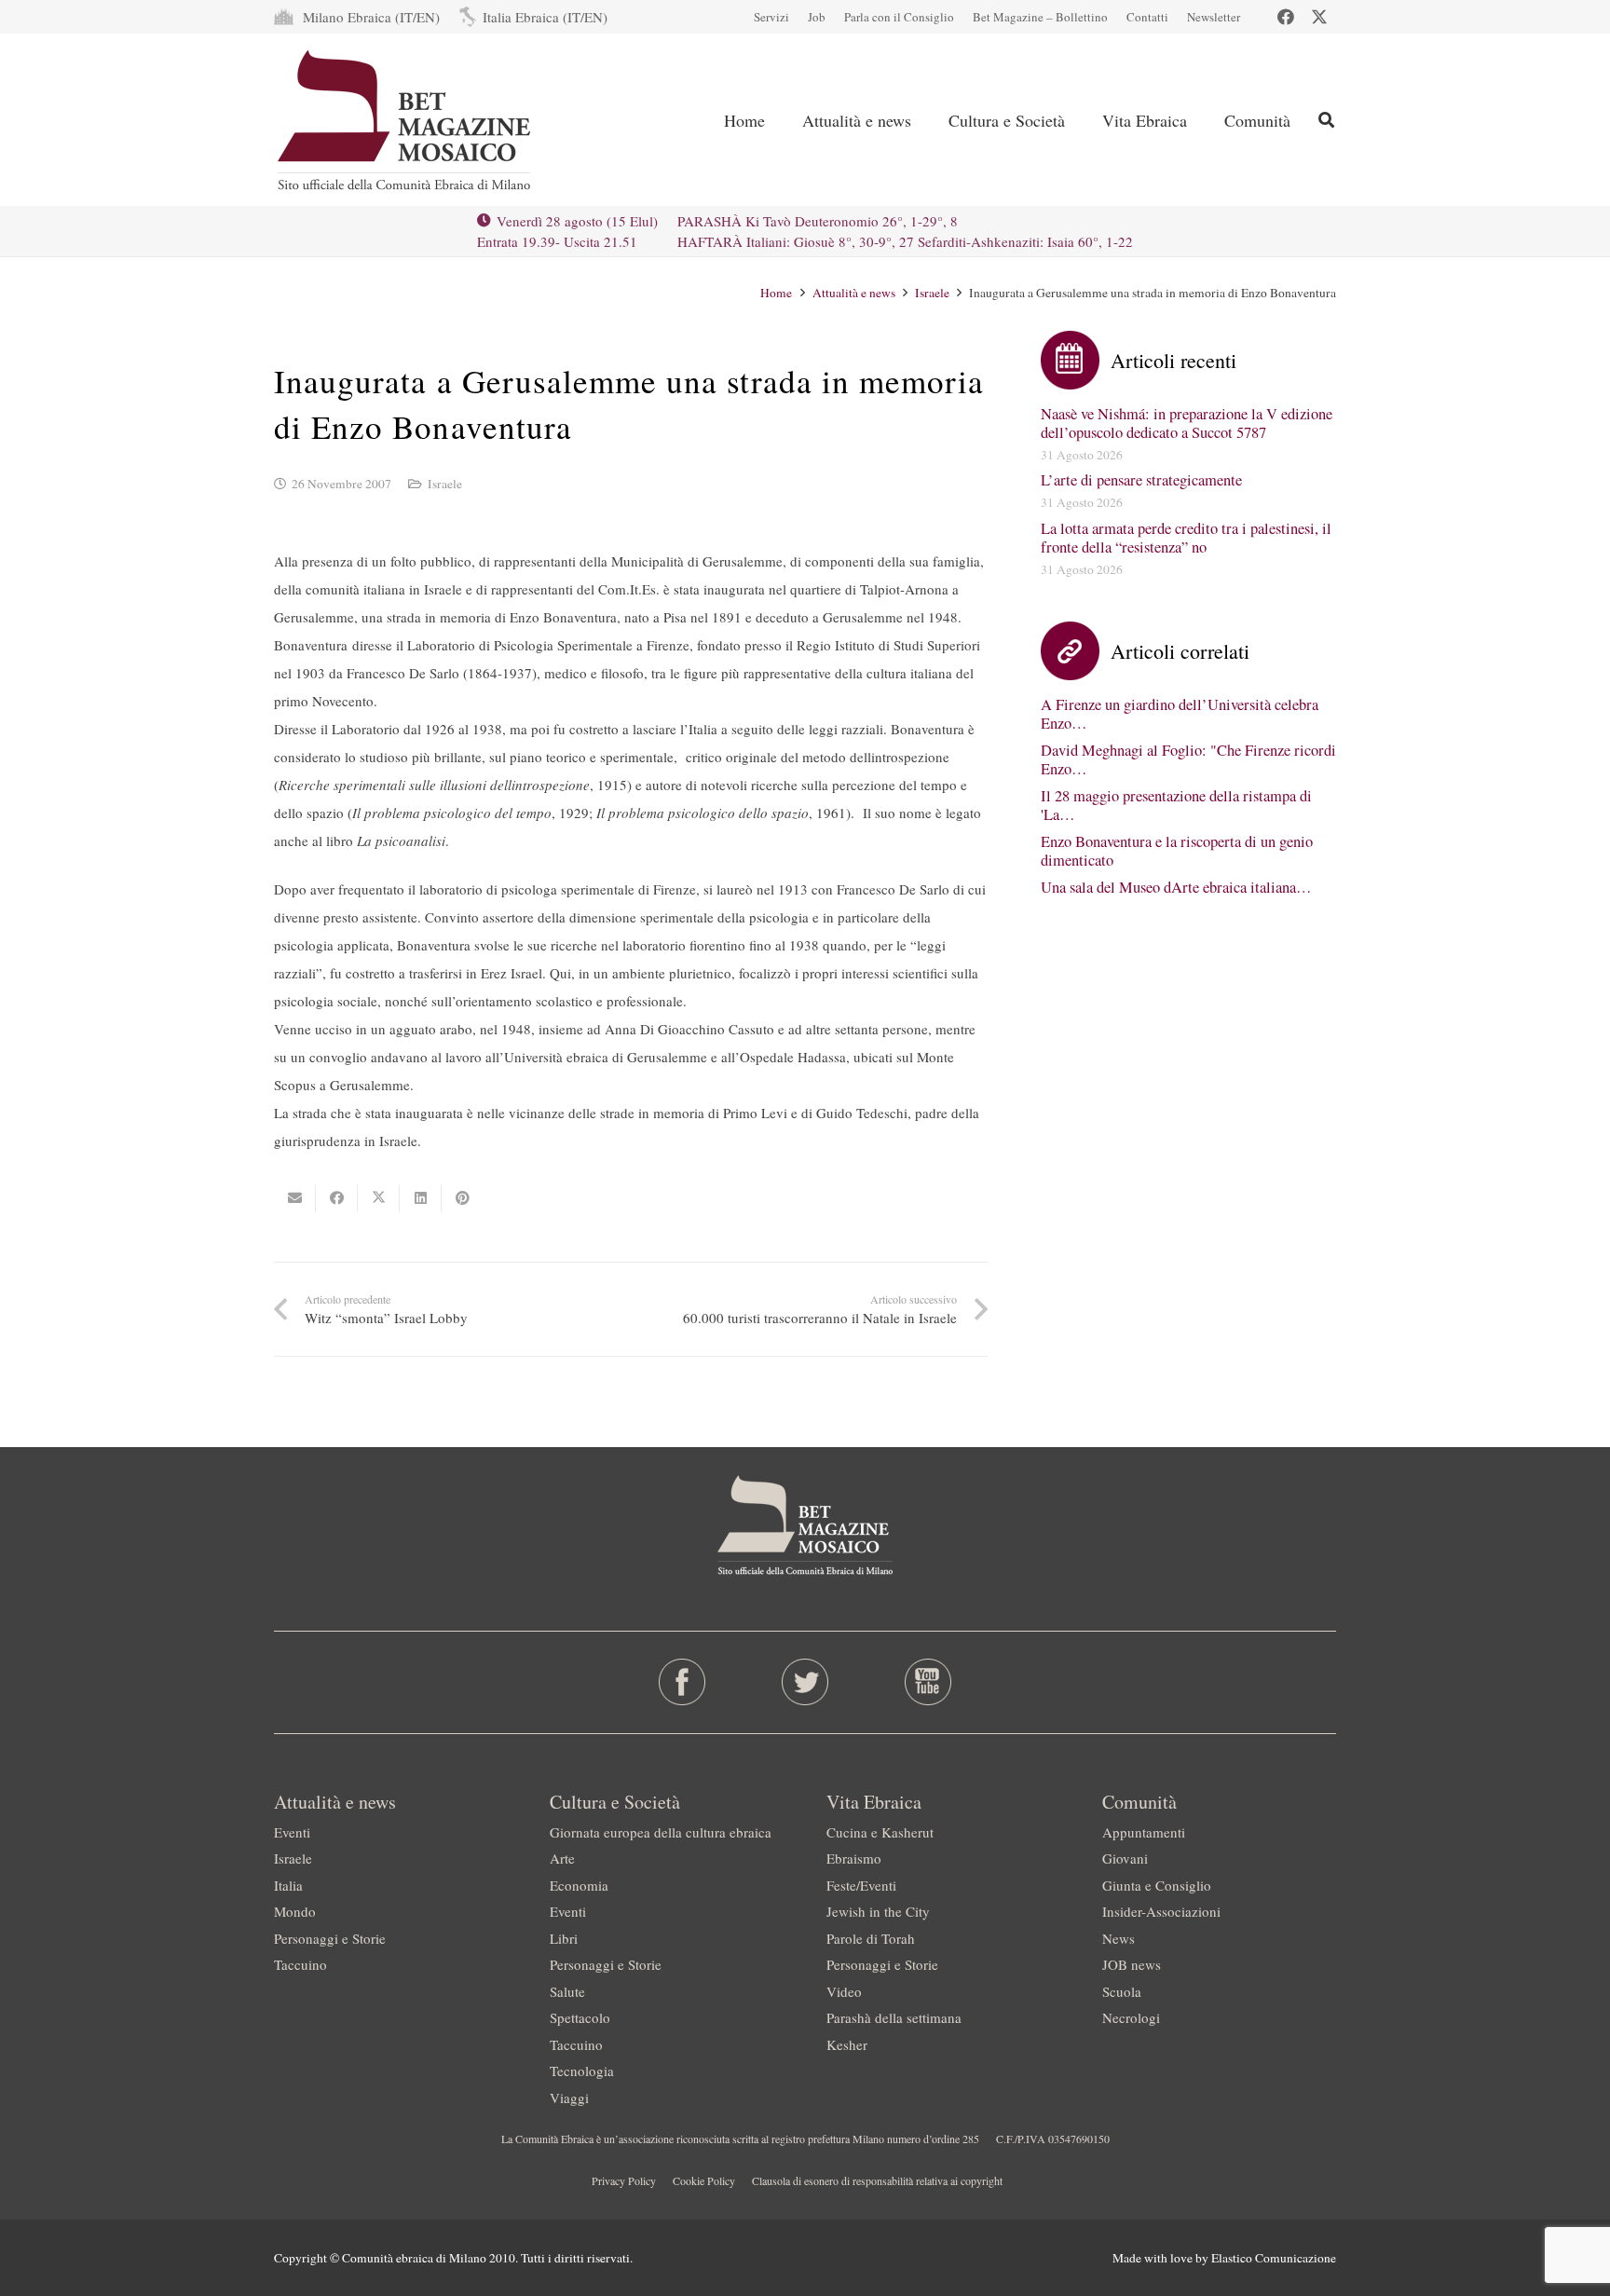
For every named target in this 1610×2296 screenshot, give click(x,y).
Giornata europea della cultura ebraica (661, 1832)
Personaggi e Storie (330, 1938)
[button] (1326, 120)
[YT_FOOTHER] (928, 1682)
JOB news (1132, 1964)
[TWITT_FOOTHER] (805, 1682)
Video (844, 1991)
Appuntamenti (1144, 1832)
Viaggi (569, 2098)
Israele (445, 484)
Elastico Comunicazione (1274, 2258)
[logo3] (406, 120)
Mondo (295, 1911)
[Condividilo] (337, 1198)
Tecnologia (582, 2070)
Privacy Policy (624, 2180)
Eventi (292, 1832)
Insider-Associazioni (1161, 1911)
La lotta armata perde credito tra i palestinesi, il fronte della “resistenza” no (1186, 538)
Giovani (1125, 1858)
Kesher (847, 2044)
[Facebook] (1286, 17)
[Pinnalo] (463, 1198)
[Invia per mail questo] (295, 1198)
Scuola (1122, 1991)
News (1119, 1938)
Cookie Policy (704, 2180)
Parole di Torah (871, 1938)
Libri (564, 1938)
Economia (579, 1885)
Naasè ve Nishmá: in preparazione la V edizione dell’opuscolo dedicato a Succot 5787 (1187, 423)
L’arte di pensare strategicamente (1141, 480)
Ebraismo (854, 1858)
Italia (288, 1885)
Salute (567, 1991)
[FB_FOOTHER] (682, 1682)
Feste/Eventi (861, 1885)
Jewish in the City (878, 1911)
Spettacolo (580, 2017)
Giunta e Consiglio (1157, 1885)
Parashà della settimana (894, 2017)
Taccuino (300, 1964)
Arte (562, 1858)
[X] (1319, 17)
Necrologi (1131, 2017)
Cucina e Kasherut (880, 1832)
